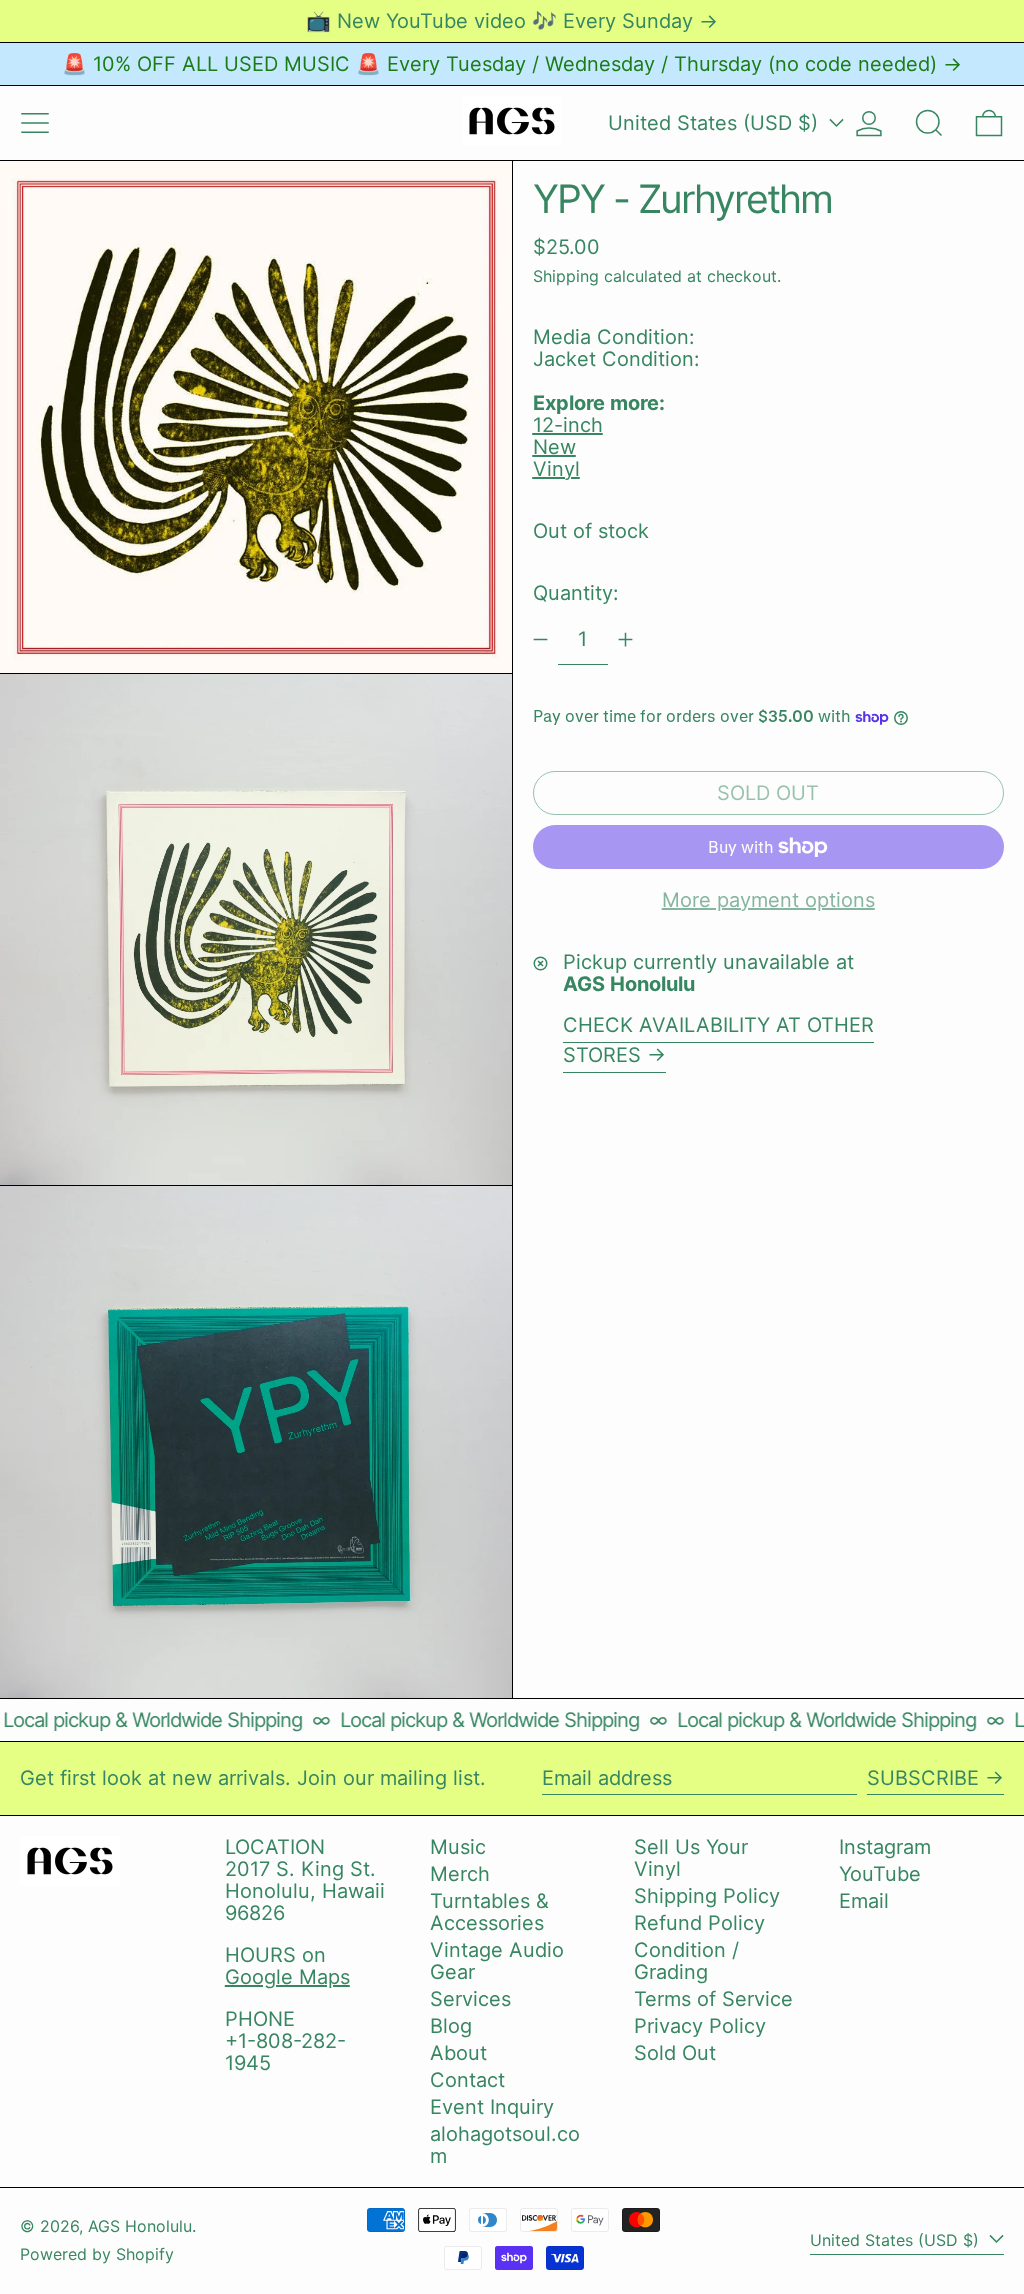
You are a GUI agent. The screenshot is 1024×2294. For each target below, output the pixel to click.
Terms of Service (713, 1999)
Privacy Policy (700, 2026)
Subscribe (923, 1778)
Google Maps (287, 1977)
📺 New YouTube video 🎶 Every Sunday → (512, 21)
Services (470, 1999)
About (458, 2053)
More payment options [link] (768, 900)
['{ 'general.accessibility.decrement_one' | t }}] (540, 639)
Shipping (566, 276)
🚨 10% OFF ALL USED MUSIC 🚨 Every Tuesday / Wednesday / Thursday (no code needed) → (512, 64)
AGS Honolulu (140, 2226)
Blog (451, 2026)
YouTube (880, 1874)
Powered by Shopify (97, 2254)
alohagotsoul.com (505, 2145)
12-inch (568, 425)
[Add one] (625, 639)
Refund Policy (699, 1923)
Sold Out (675, 2053)
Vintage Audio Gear (497, 1961)
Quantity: (576, 593)
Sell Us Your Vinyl (691, 1858)
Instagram (885, 1847)
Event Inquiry (492, 2107)
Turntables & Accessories (489, 1912)
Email (864, 1901)
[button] (929, 123)
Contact (467, 2080)
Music (458, 1847)
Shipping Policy (707, 1896)
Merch (460, 1874)
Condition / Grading (686, 1961)
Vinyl (556, 469)
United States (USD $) (716, 123)
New (554, 447)
